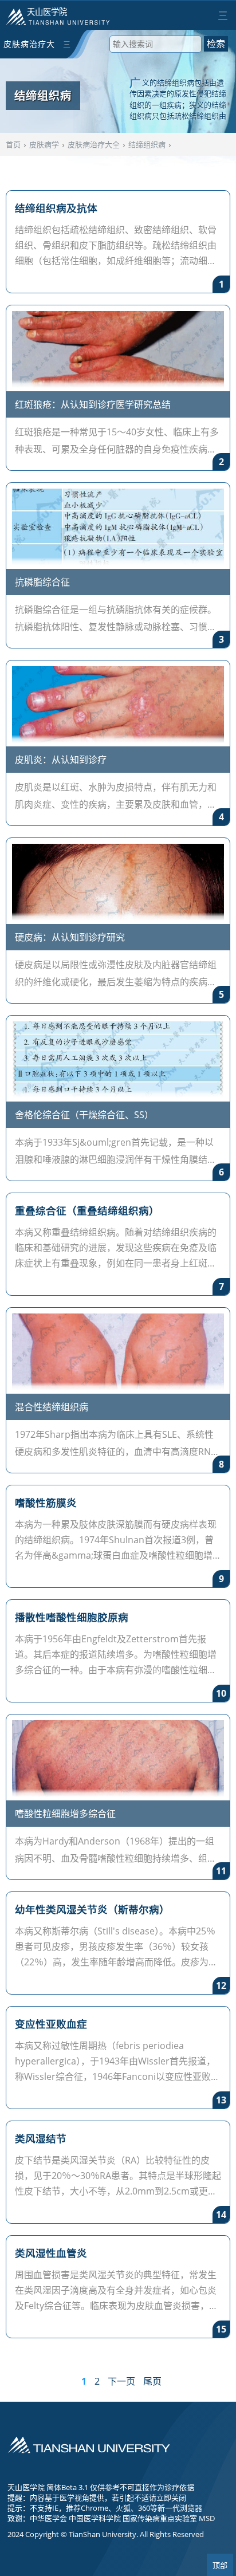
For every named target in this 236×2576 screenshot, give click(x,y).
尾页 (152, 2381)
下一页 (121, 2381)
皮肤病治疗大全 (29, 48)
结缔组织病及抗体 (56, 208)
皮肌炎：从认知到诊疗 (61, 760)
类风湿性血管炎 (51, 2253)
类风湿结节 (41, 2138)
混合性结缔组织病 (52, 1407)
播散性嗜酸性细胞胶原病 (72, 1617)
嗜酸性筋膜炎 (46, 1503)
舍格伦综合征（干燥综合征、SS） (84, 1115)
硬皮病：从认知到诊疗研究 (70, 937)
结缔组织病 (147, 144)
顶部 (220, 2565)
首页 (13, 144)
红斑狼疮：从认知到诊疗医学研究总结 (93, 404)
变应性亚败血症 (51, 2024)
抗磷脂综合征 (42, 582)
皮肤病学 (44, 144)
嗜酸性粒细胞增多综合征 (65, 1814)
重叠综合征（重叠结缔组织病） (87, 1210)
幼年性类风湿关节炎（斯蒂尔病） (92, 1909)
